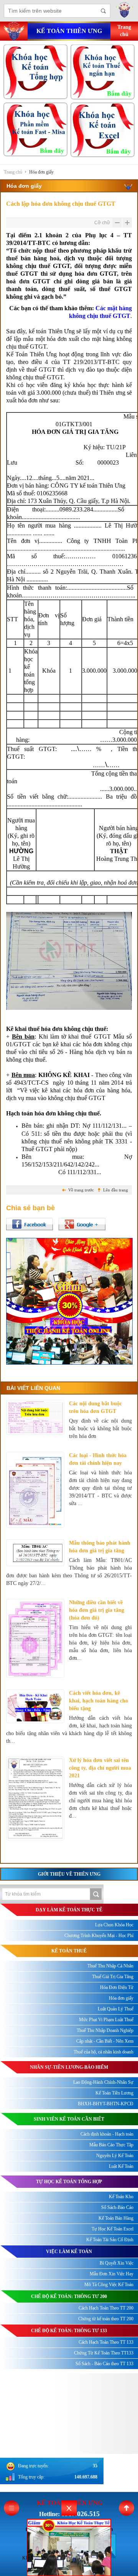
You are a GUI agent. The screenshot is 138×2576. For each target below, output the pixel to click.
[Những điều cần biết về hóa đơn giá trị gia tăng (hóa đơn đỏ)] (35, 1638)
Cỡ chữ (102, 223)
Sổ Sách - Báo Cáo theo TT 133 (104, 2364)
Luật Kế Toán (121, 2166)
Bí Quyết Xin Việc (117, 2263)
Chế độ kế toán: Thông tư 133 (69, 2331)
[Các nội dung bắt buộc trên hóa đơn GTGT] (35, 1417)
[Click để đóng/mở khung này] (69, 2508)
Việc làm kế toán (69, 2252)
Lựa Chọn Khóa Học (114, 1925)
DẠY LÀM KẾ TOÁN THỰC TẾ (69, 1910)
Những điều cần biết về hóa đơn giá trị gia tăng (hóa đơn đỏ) (97, 1610)
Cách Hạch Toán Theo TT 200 (106, 2308)
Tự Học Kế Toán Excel (113, 2229)
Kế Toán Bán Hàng (116, 2218)
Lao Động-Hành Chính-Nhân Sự (103, 2082)
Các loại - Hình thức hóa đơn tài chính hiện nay (98, 1459)
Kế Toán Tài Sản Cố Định (110, 2240)
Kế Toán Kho (121, 2197)
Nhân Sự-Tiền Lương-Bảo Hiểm (69, 2067)
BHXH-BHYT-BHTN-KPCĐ (106, 2104)
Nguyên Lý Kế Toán (115, 2156)
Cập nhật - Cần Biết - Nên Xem (105, 2041)
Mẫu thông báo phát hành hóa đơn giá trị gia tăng (100, 1547)
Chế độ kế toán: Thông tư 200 (69, 2296)
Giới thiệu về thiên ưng (69, 1874)
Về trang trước (81, 1190)
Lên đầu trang (116, 1190)
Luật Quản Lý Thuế (116, 2009)
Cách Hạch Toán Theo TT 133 (106, 2342)
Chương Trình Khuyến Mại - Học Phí (99, 1936)
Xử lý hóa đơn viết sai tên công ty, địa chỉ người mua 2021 (100, 1768)
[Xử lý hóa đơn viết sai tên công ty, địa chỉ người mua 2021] (35, 1798)
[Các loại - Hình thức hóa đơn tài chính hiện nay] (35, 1490)
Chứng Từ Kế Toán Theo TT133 (104, 2353)
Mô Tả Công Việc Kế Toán (109, 2285)
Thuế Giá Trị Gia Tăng (113, 1977)
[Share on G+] (82, 1224)
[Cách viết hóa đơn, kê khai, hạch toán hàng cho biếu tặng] (35, 1706)
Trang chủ (13, 172)
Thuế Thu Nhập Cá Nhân (110, 1966)
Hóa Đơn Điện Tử (117, 1987)
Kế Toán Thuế (69, 1951)
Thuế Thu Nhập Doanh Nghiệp (105, 2030)
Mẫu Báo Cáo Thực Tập (111, 2145)
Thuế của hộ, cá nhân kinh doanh (103, 2052)
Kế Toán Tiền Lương (114, 2093)
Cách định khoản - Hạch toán (107, 2134)
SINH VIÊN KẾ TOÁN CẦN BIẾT (69, 2119)
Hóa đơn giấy (41, 172)
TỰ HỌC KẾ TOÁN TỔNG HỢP (69, 2182)
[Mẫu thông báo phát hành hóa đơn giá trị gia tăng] (35, 1553)
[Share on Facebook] (30, 1224)
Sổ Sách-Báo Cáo (117, 2207)
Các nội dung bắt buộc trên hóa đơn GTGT (95, 1407)
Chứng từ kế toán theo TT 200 (106, 2319)
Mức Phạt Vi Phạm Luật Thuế (106, 2020)
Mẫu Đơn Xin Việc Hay (112, 2274)
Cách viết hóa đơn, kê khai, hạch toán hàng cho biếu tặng (99, 1701)
